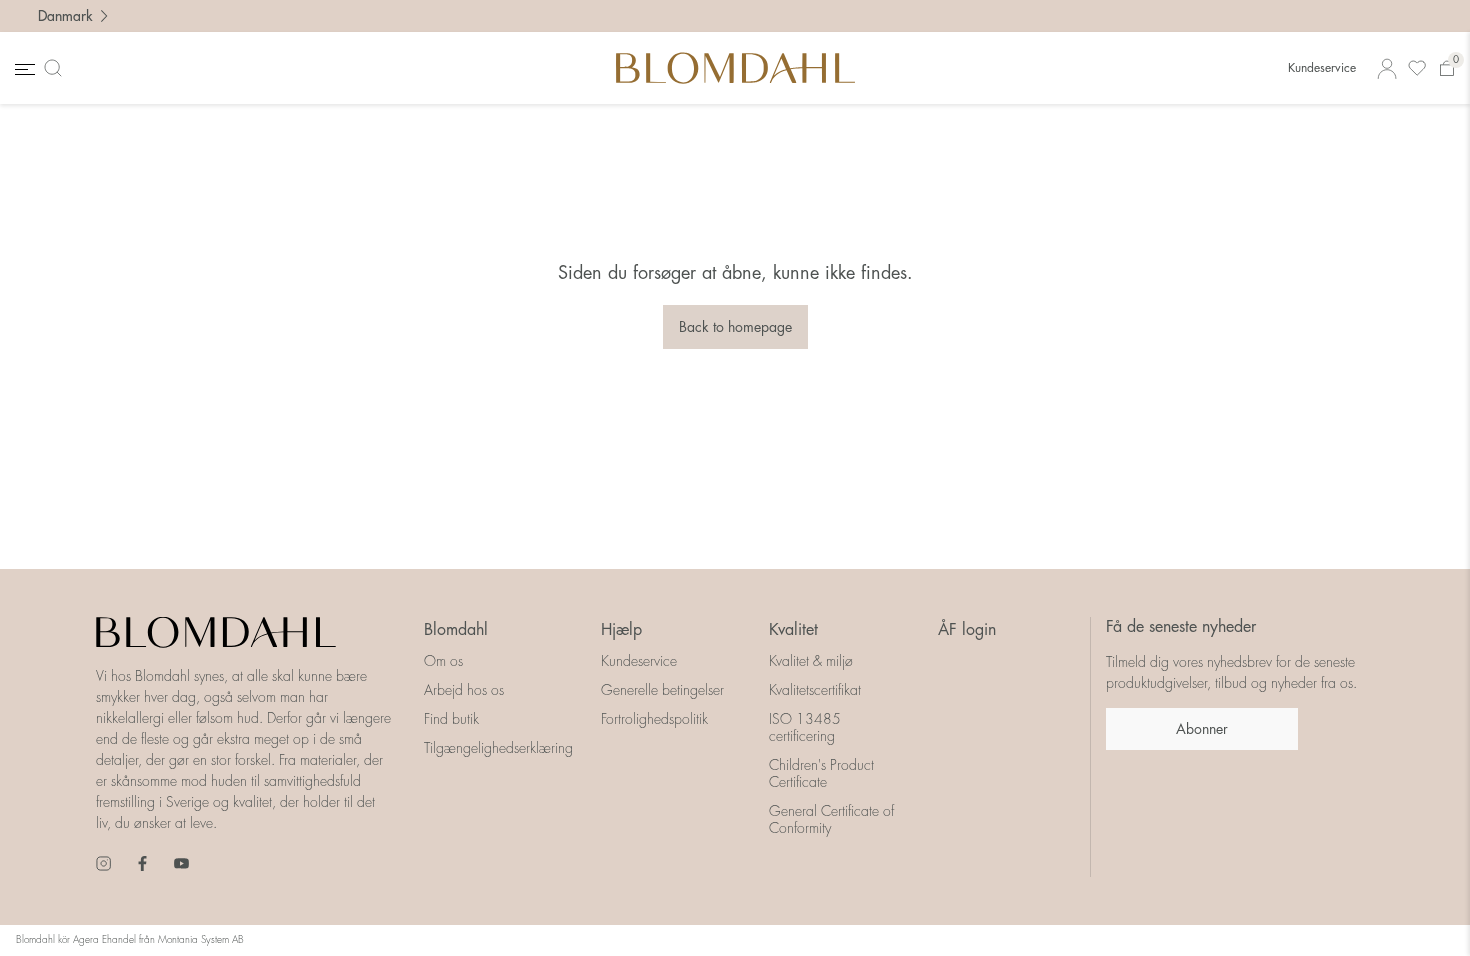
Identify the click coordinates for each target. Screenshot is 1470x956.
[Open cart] (1447, 68)
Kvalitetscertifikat (815, 690)
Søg (57, 68)
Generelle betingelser (662, 690)
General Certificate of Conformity (831, 819)
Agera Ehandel (104, 940)
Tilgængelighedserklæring (498, 748)
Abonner (1202, 729)
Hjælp (621, 630)
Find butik (451, 719)
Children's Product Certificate (821, 773)
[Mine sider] (1387, 68)
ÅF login (967, 630)
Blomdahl (456, 630)
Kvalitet (793, 630)
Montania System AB (201, 940)
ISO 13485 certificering (805, 727)
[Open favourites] (1417, 68)
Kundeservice (1322, 68)
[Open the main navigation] (23, 68)
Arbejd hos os (464, 690)
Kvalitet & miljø (811, 661)
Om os (443, 661)
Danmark (65, 16)
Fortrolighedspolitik (654, 719)
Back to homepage (735, 327)
